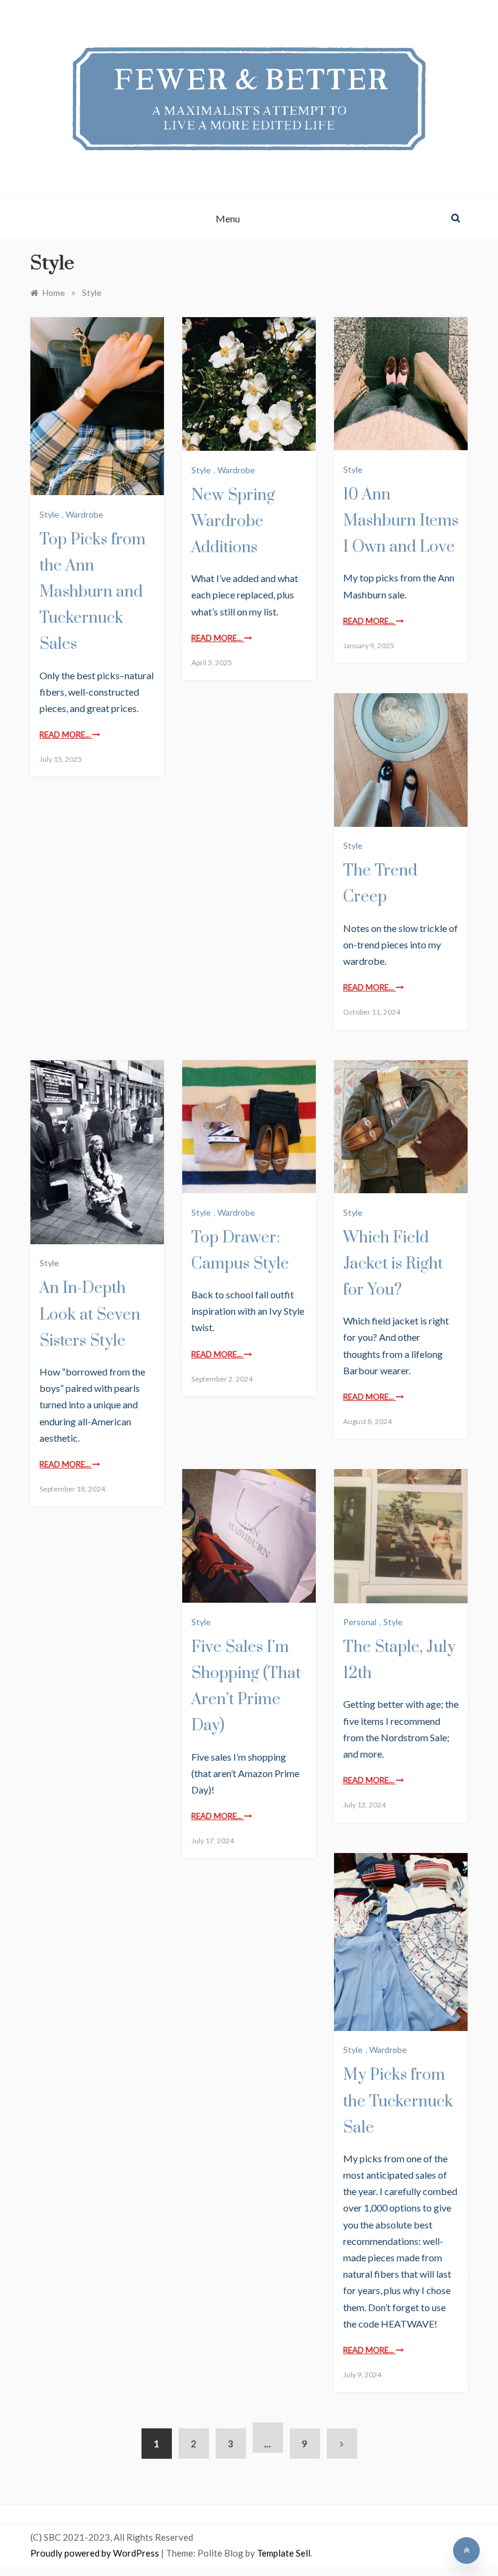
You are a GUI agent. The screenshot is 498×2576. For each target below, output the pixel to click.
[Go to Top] (466, 2550)
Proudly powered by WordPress (96, 2553)
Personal (360, 1622)
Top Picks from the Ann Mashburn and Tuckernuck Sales (93, 592)
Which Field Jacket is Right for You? (393, 1264)
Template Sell (284, 2553)
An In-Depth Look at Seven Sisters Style (90, 1314)
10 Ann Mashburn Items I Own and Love (401, 521)
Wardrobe (84, 514)
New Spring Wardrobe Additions (233, 522)
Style (49, 514)
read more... (66, 735)
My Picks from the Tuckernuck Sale (398, 2101)
